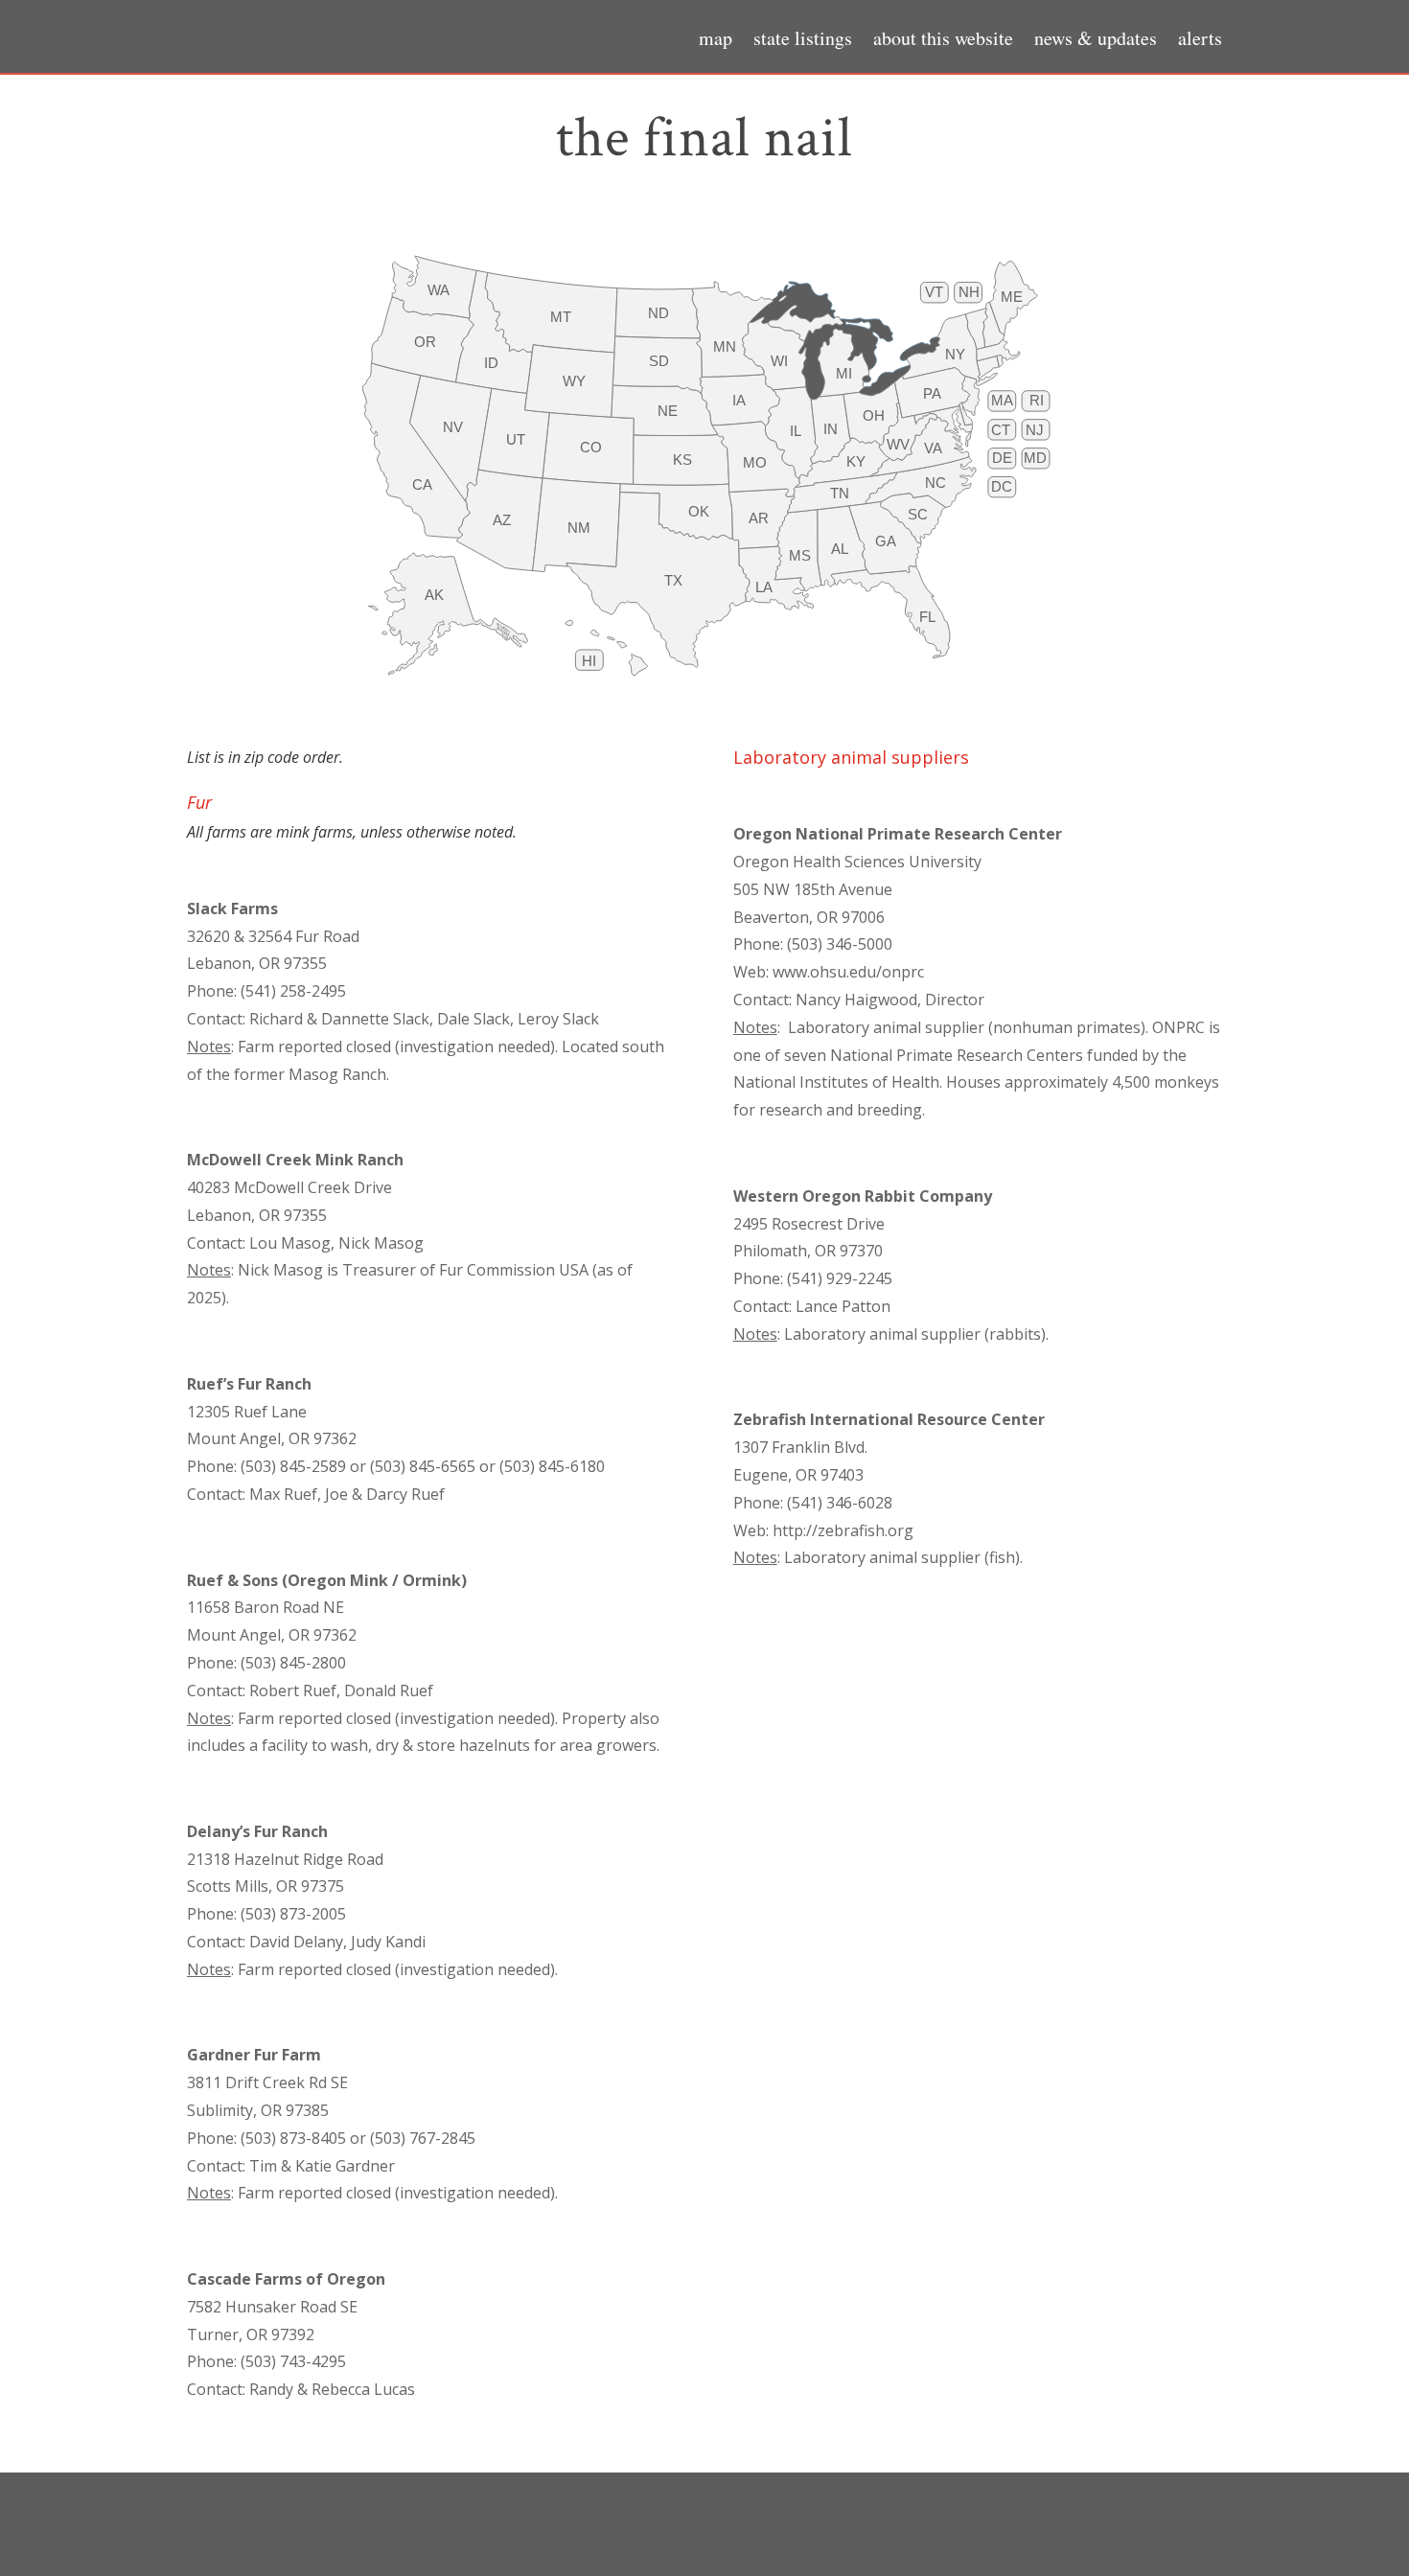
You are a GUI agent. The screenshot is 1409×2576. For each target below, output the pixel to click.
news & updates (1096, 41)
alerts (1200, 41)
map (716, 41)
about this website (943, 41)
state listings (803, 41)
